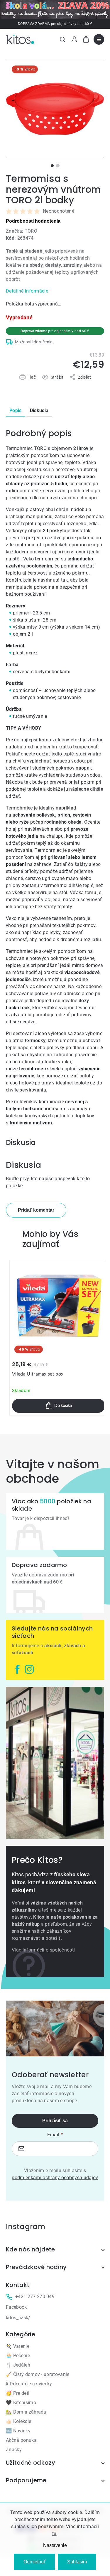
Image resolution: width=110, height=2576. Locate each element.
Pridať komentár (36, 1210)
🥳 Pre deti (18, 2393)
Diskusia (39, 410)
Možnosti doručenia (34, 342)
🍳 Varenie (18, 2346)
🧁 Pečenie (18, 2356)
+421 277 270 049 (35, 2297)
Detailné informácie (27, 291)
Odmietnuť (34, 2562)
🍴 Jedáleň (18, 2365)
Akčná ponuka (21, 2440)
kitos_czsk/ (18, 2318)
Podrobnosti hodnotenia (33, 221)
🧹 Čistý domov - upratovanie (38, 2374)
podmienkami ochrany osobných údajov (55, 2178)
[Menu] (99, 39)
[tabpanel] (55, 109)
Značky (14, 2450)
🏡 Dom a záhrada (26, 2412)
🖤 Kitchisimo (21, 2403)
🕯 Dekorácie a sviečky (29, 2384)
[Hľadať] (62, 39)
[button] (59, 1406)
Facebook (16, 2307)
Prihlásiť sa (55, 2121)
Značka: (22, 231)
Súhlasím (77, 2562)
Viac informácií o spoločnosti (43, 1950)
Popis (16, 410)
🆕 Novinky (18, 2431)
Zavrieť (39, 384)
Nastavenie (55, 2545)
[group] (59, 1338)
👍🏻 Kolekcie (18, 2421)
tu (54, 2534)
